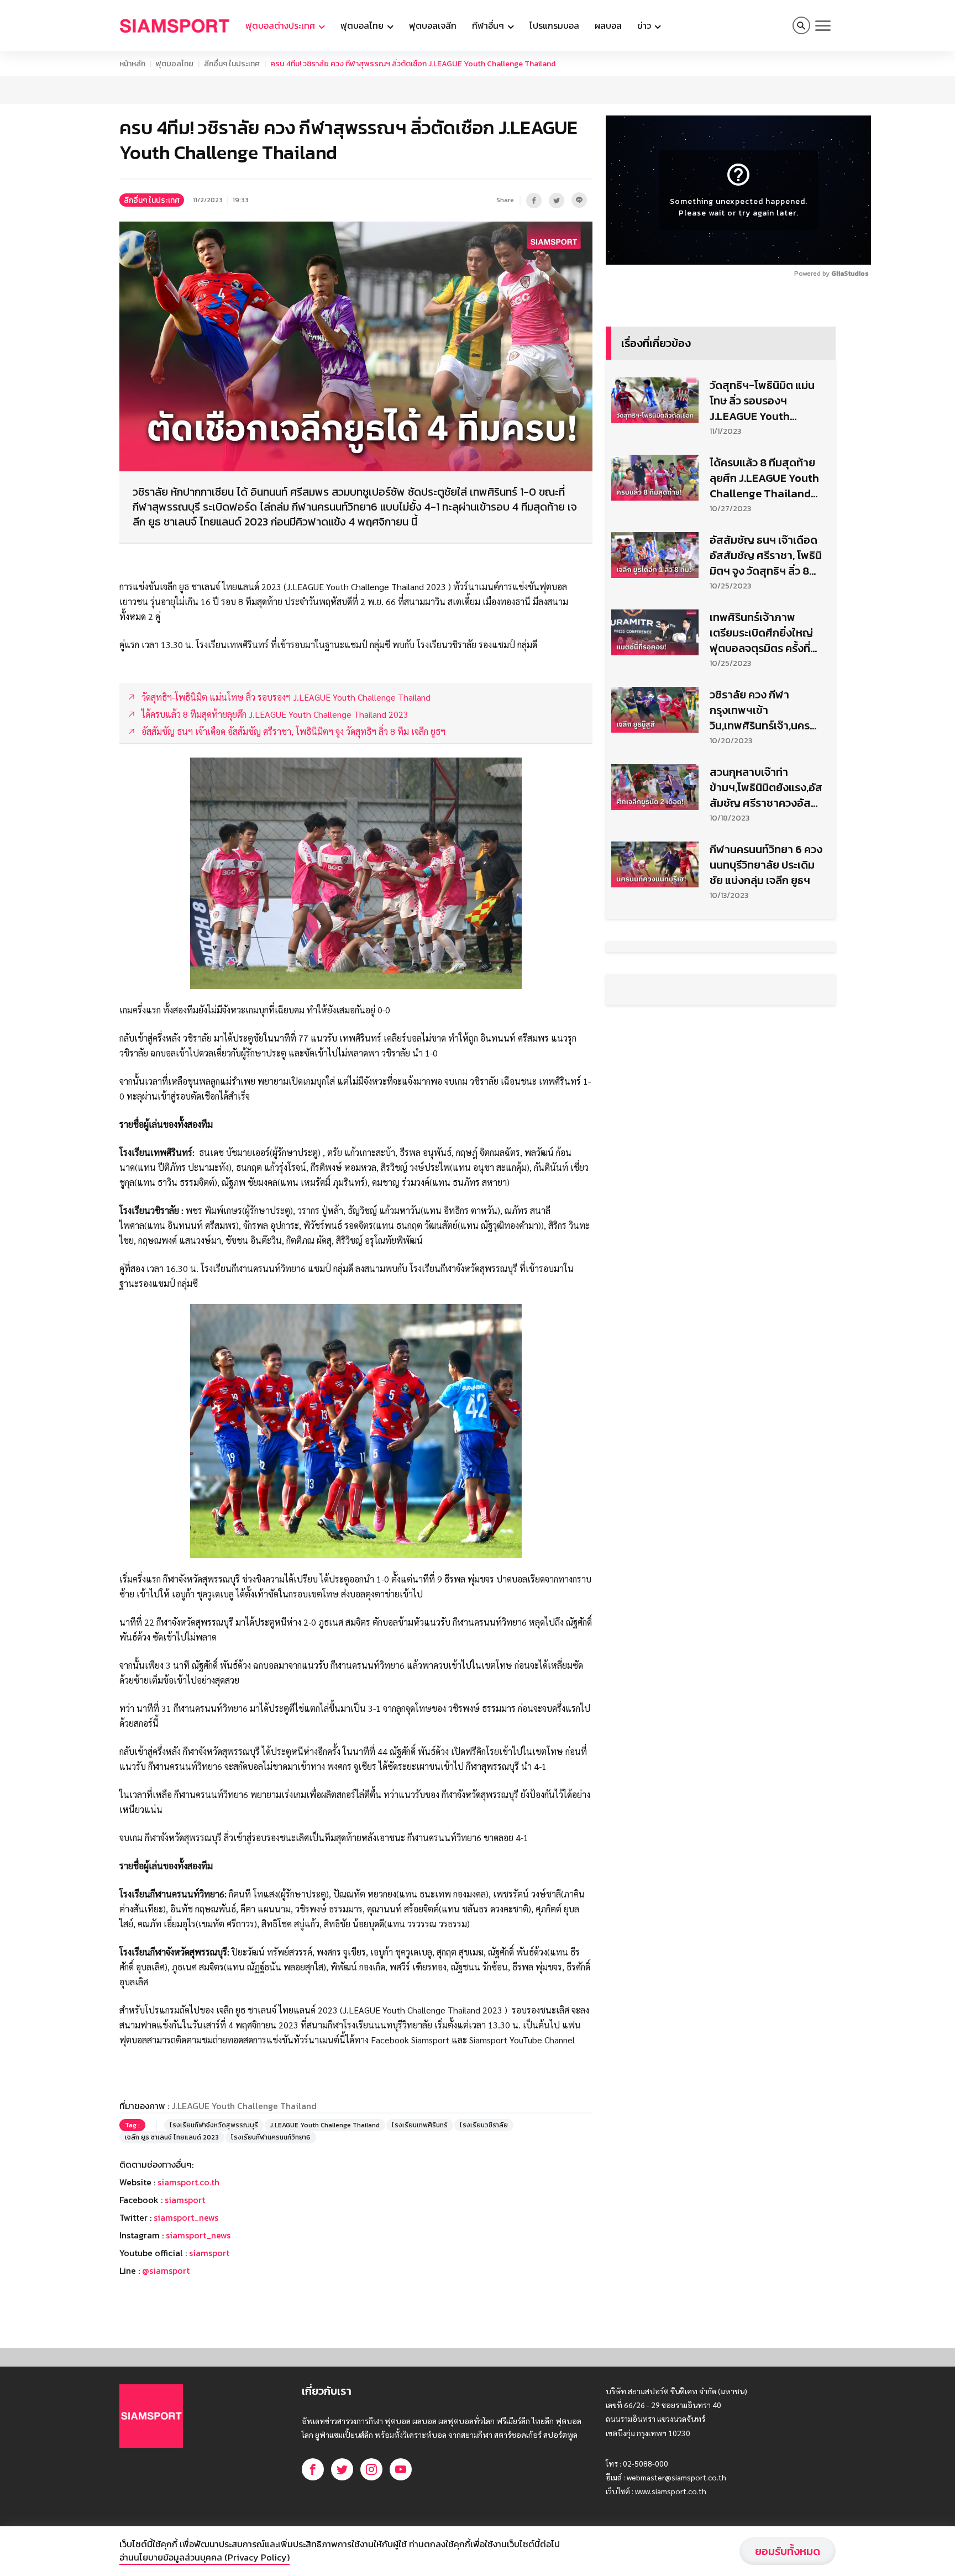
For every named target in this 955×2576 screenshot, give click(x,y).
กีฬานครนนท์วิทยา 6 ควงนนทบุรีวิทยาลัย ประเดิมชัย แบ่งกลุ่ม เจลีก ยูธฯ (766, 1031)
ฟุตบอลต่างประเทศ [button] (281, 25)
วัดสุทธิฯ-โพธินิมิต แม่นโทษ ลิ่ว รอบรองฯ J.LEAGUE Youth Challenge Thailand (762, 566)
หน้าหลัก (132, 64)
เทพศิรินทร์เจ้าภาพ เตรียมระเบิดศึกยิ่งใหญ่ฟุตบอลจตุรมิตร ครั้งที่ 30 (761, 798)
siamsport (185, 2283)
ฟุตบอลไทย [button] (363, 25)
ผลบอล (608, 25)
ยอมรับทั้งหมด (788, 2551)
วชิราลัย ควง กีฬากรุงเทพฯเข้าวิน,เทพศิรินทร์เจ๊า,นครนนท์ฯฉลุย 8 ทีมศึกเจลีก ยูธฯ (763, 876)
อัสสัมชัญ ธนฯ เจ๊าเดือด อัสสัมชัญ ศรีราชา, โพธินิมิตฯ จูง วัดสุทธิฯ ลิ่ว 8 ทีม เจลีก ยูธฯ (766, 721)
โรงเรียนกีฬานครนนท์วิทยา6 (271, 2220)
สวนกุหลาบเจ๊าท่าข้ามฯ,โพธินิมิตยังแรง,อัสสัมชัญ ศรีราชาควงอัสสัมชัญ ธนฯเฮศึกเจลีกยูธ (766, 953)
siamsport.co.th (188, 2265)
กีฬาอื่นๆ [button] (489, 25)
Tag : (132, 2208)
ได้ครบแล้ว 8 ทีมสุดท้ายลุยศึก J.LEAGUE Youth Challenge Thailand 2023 (764, 644)
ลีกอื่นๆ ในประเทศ (232, 64)
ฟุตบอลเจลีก (433, 25)
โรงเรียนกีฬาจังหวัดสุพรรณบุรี (214, 2208)
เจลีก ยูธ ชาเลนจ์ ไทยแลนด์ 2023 (172, 2220)
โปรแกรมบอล (554, 25)
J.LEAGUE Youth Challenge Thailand (325, 2208)
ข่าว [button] (645, 25)
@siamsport (166, 2353)
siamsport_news (186, 2300)
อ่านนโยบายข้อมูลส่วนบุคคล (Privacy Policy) (204, 2557)
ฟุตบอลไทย (175, 64)
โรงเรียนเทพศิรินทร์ (420, 2208)
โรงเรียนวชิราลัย (484, 2208)
